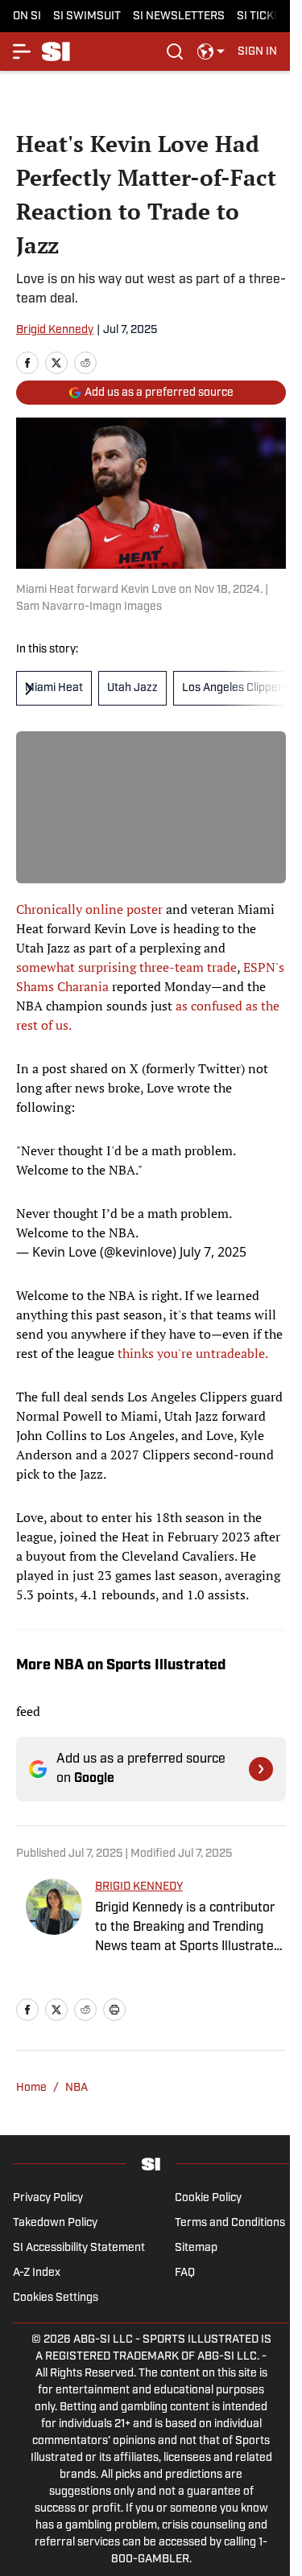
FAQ (185, 2273)
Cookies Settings (56, 2298)
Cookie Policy (208, 2198)
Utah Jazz (132, 688)
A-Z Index (37, 2273)
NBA (77, 2088)
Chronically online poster (89, 909)
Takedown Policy (55, 2223)
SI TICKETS (265, 16)
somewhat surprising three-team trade (126, 967)
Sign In (257, 52)
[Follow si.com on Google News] (261, 1769)
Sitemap (196, 2248)
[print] (114, 2010)
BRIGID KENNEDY (139, 1887)
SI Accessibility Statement (79, 2248)
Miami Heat (54, 688)
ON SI (27, 16)
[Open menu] (23, 51)
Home (31, 2088)
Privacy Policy (48, 2198)
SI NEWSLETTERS (179, 16)
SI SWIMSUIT (87, 16)
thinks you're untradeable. (193, 1353)
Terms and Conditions (230, 2223)
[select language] (211, 51)
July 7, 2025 (213, 1252)
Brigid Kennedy (55, 330)
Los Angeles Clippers (235, 688)
